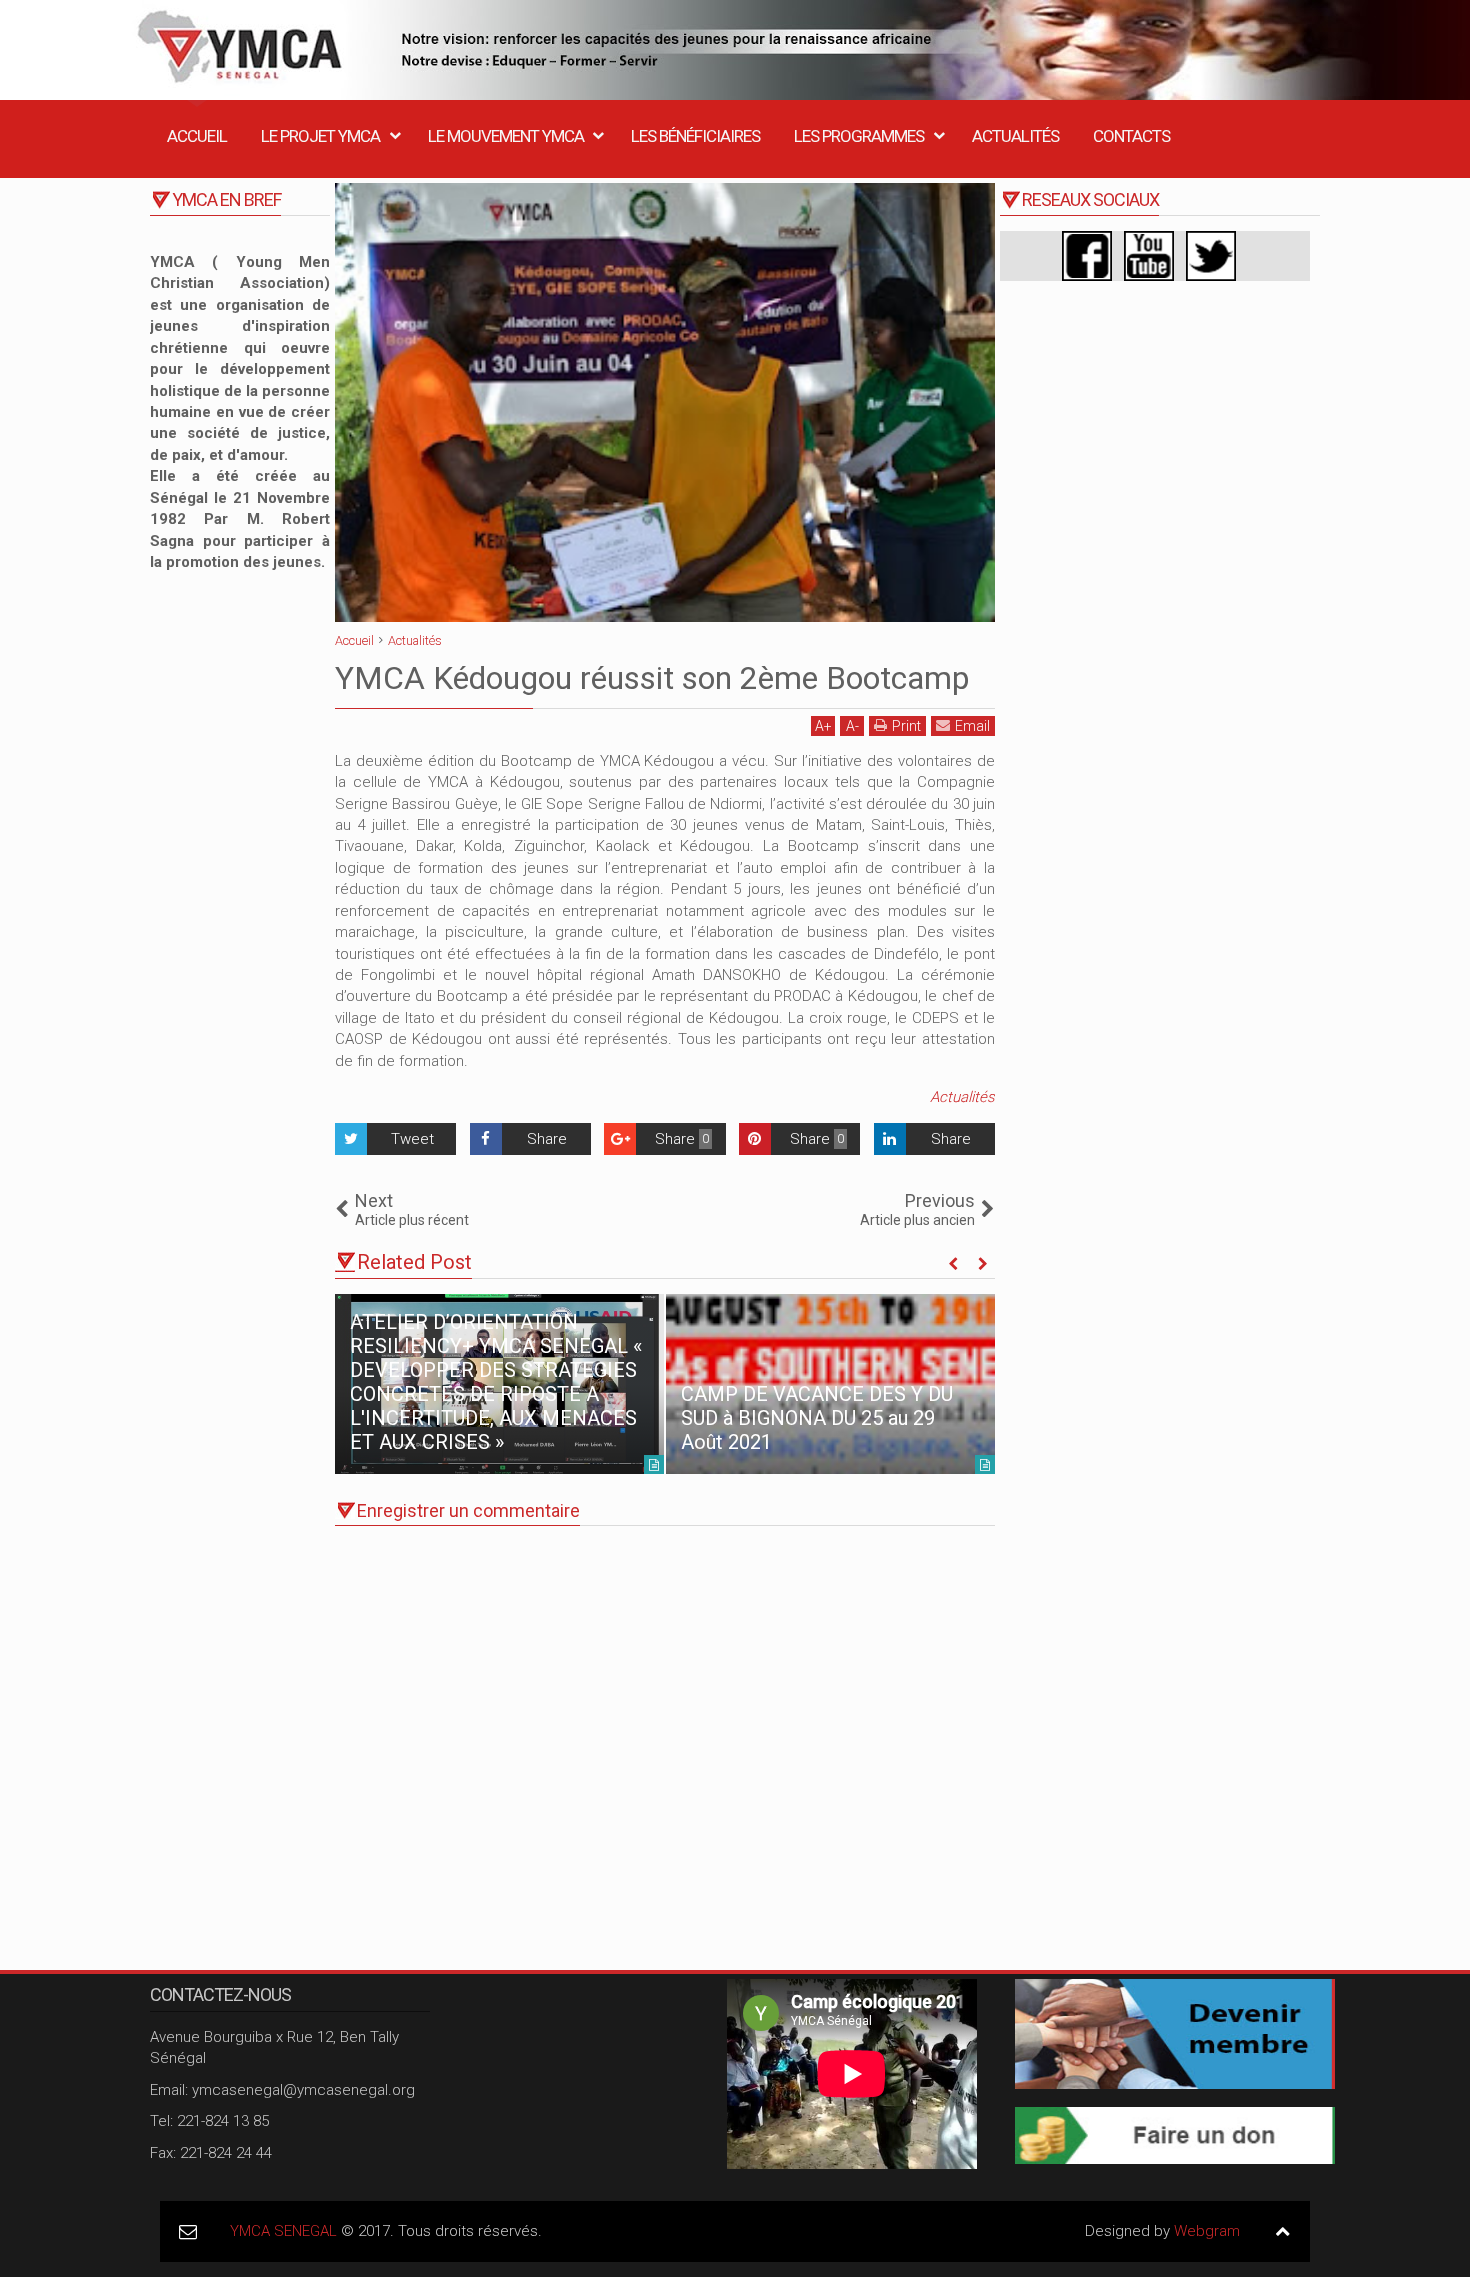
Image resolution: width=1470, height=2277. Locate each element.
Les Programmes (859, 136)
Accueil (197, 136)
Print (906, 726)
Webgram (1207, 2231)
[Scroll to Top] (1282, 2231)
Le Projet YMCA (320, 136)
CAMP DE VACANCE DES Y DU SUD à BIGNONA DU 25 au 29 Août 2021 (817, 1418)
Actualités (1015, 136)
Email (972, 726)
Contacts (1131, 136)
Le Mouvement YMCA (506, 136)
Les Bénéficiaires (695, 136)
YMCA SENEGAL (283, 2231)
